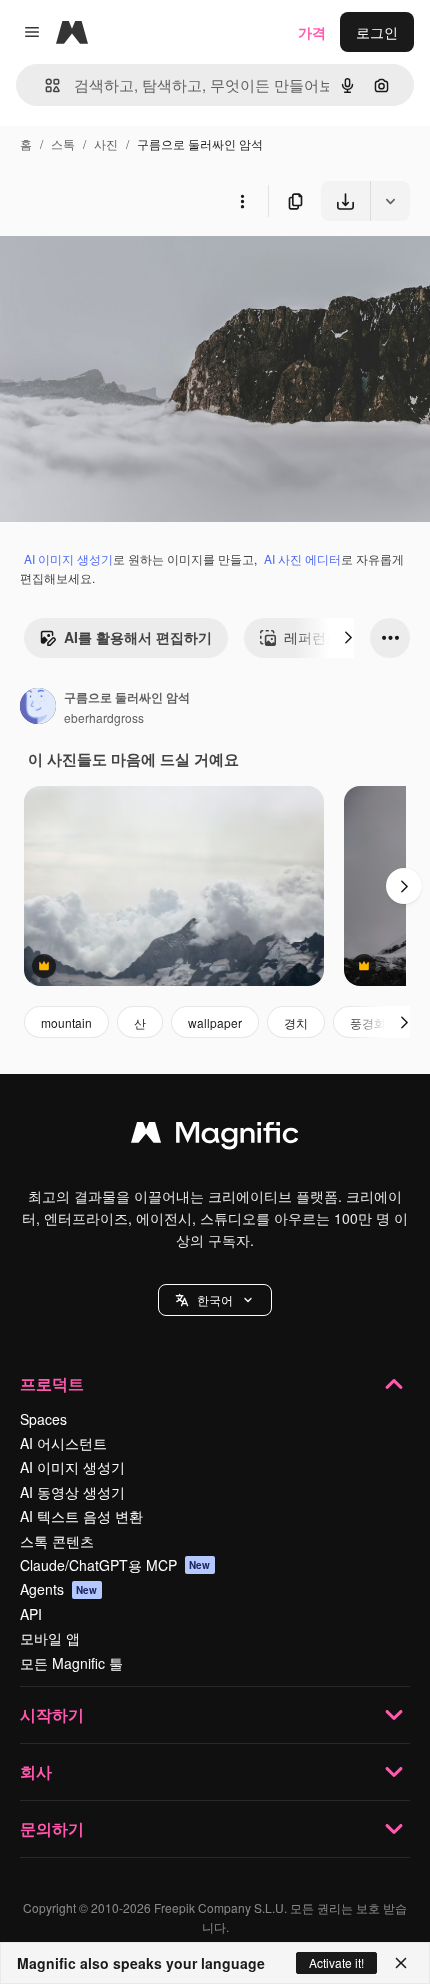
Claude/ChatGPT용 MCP (115, 1565)
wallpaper (215, 1022)
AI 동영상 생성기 (72, 1492)
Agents (59, 1589)
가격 (312, 32)
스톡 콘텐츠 (57, 1541)
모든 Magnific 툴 (71, 1663)
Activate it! (336, 1962)
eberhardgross (104, 717)
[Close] (401, 1963)
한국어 (215, 1299)
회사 (36, 1771)
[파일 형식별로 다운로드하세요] (390, 201)
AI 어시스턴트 (63, 1443)
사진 (106, 143)
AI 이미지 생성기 (68, 558)
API (31, 1614)
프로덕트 (52, 1383)
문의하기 (52, 1828)
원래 (115, 267)
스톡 (63, 143)
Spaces (43, 1419)
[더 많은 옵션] (242, 201)
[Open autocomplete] (44, 85)
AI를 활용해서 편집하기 (138, 637)
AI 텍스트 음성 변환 (81, 1516)
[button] (215, 1300)
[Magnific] (215, 1137)
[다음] (348, 638)
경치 (296, 1022)
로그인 (377, 32)
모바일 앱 (50, 1638)
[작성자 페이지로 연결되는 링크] (38, 708)
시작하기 (52, 1714)
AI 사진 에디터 (302, 558)
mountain (66, 1022)
